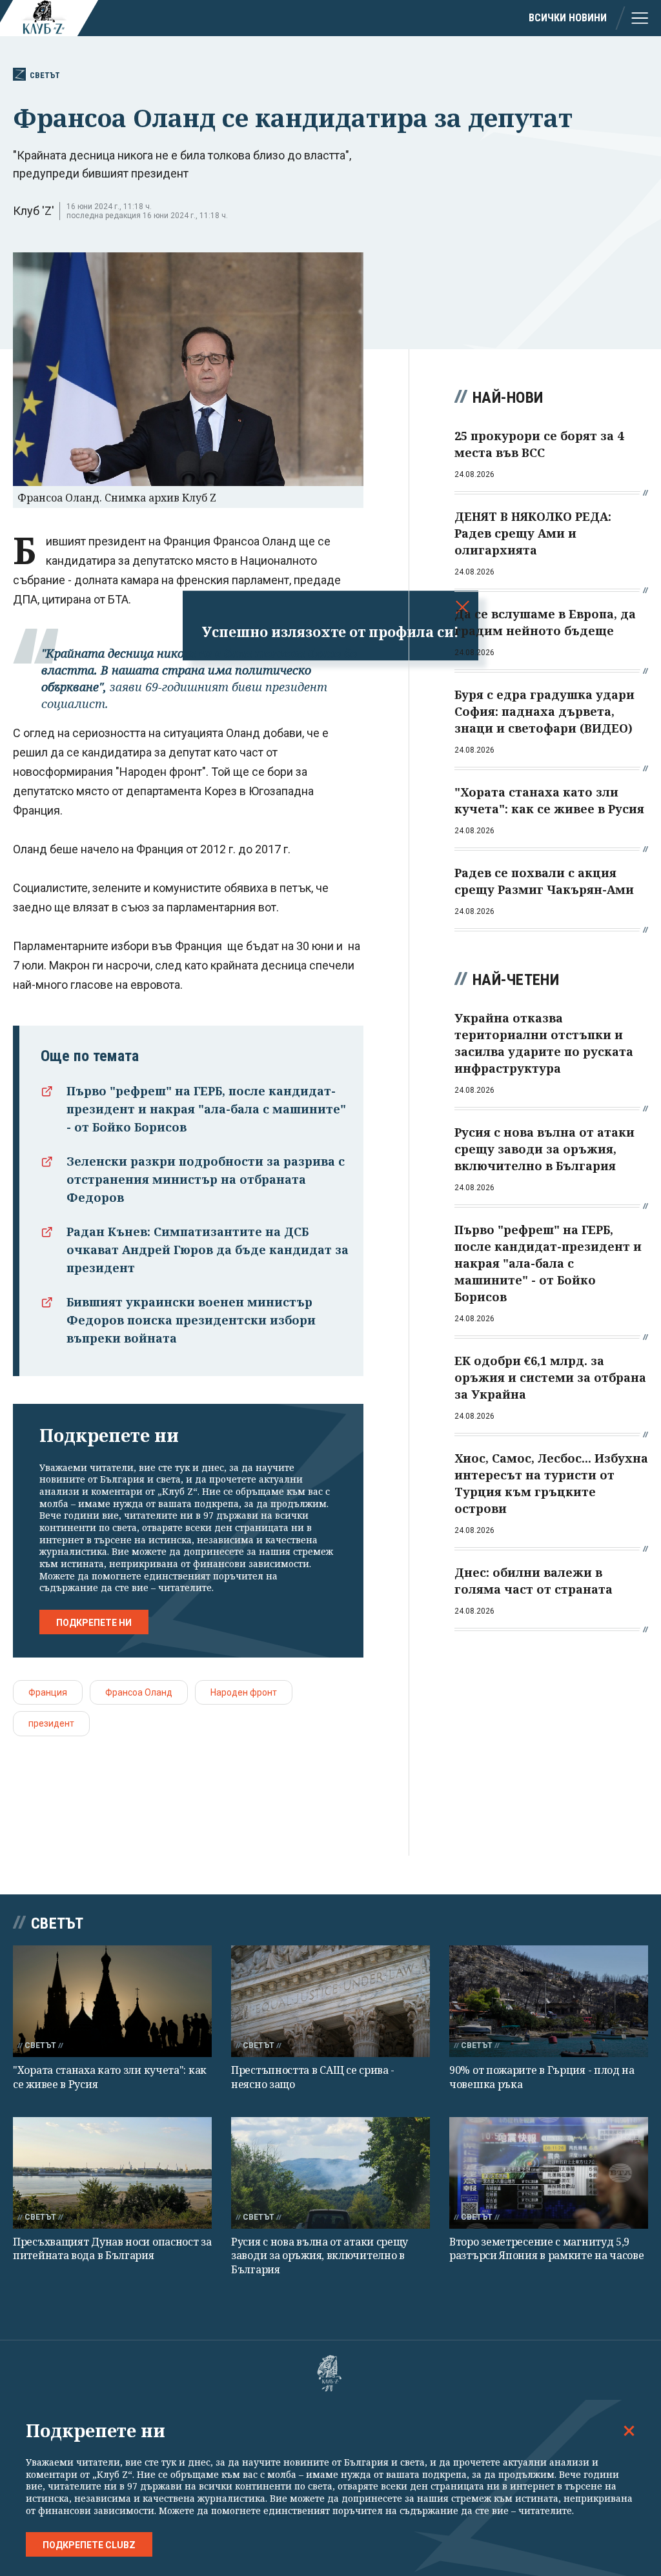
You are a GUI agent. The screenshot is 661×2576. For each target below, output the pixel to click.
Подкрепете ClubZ (89, 2545)
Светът (45, 75)
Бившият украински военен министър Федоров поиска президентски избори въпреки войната (191, 1320)
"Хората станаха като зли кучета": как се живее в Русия (110, 2077)
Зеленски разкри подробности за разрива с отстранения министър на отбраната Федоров (206, 1179)
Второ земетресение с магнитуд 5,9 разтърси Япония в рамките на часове (547, 2248)
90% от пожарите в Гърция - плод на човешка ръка (542, 2077)
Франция (48, 1692)
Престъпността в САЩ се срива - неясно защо (313, 2077)
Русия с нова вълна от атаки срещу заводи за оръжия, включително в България (320, 2256)
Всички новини (568, 18)
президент (51, 1723)
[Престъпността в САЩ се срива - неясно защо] (330, 2001)
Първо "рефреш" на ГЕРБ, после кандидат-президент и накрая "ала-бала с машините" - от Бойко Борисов (206, 1109)
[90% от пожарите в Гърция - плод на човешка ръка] (549, 2001)
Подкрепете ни (94, 1623)
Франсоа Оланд (139, 1692)
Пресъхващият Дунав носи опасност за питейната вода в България (112, 2248)
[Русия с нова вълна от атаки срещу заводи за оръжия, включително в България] (330, 2173)
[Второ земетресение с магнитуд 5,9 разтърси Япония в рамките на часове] (549, 2173)
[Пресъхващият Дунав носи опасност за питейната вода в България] (112, 2173)
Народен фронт (244, 1692)
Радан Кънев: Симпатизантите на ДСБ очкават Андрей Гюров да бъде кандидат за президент (208, 1250)
